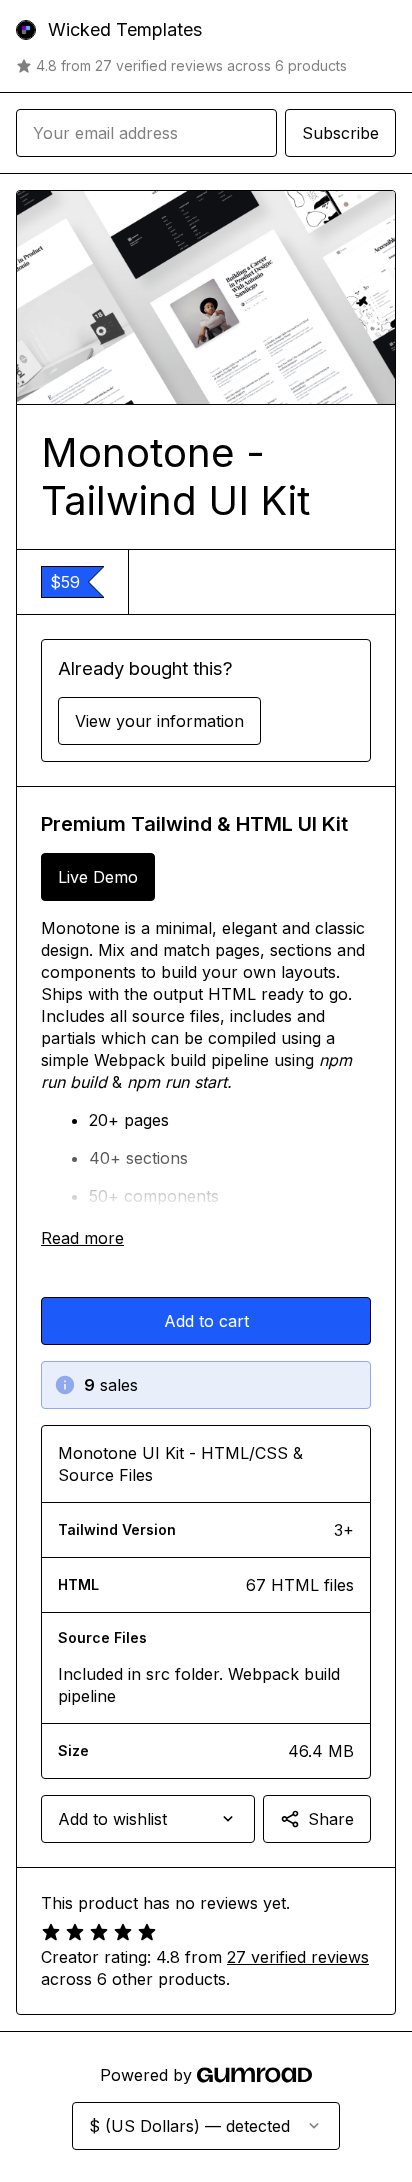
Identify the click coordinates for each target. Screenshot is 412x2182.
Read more (82, 1238)
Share (331, 1819)
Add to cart (206, 1321)
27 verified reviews (298, 1957)
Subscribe (340, 133)
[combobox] (148, 1819)
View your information (159, 721)
